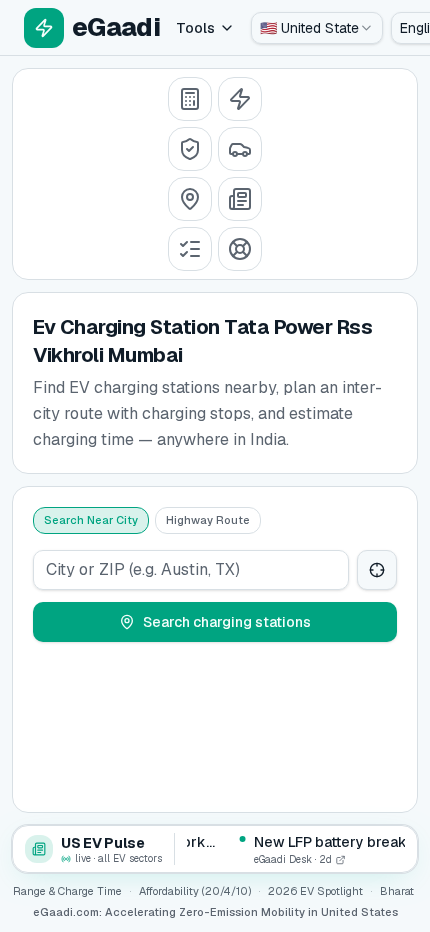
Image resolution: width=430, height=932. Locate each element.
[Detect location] (377, 570)
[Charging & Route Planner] (190, 199)
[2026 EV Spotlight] (240, 149)
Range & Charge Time (67, 891)
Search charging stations (227, 622)
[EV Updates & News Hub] (240, 199)
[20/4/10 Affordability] (190, 149)
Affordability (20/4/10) (195, 891)
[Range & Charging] (240, 99)
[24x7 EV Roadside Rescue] (240, 249)
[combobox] (317, 28)
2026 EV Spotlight (315, 891)
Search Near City (91, 520)
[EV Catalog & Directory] (190, 249)
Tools (195, 28)
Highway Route (208, 520)
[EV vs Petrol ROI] (190, 99)
